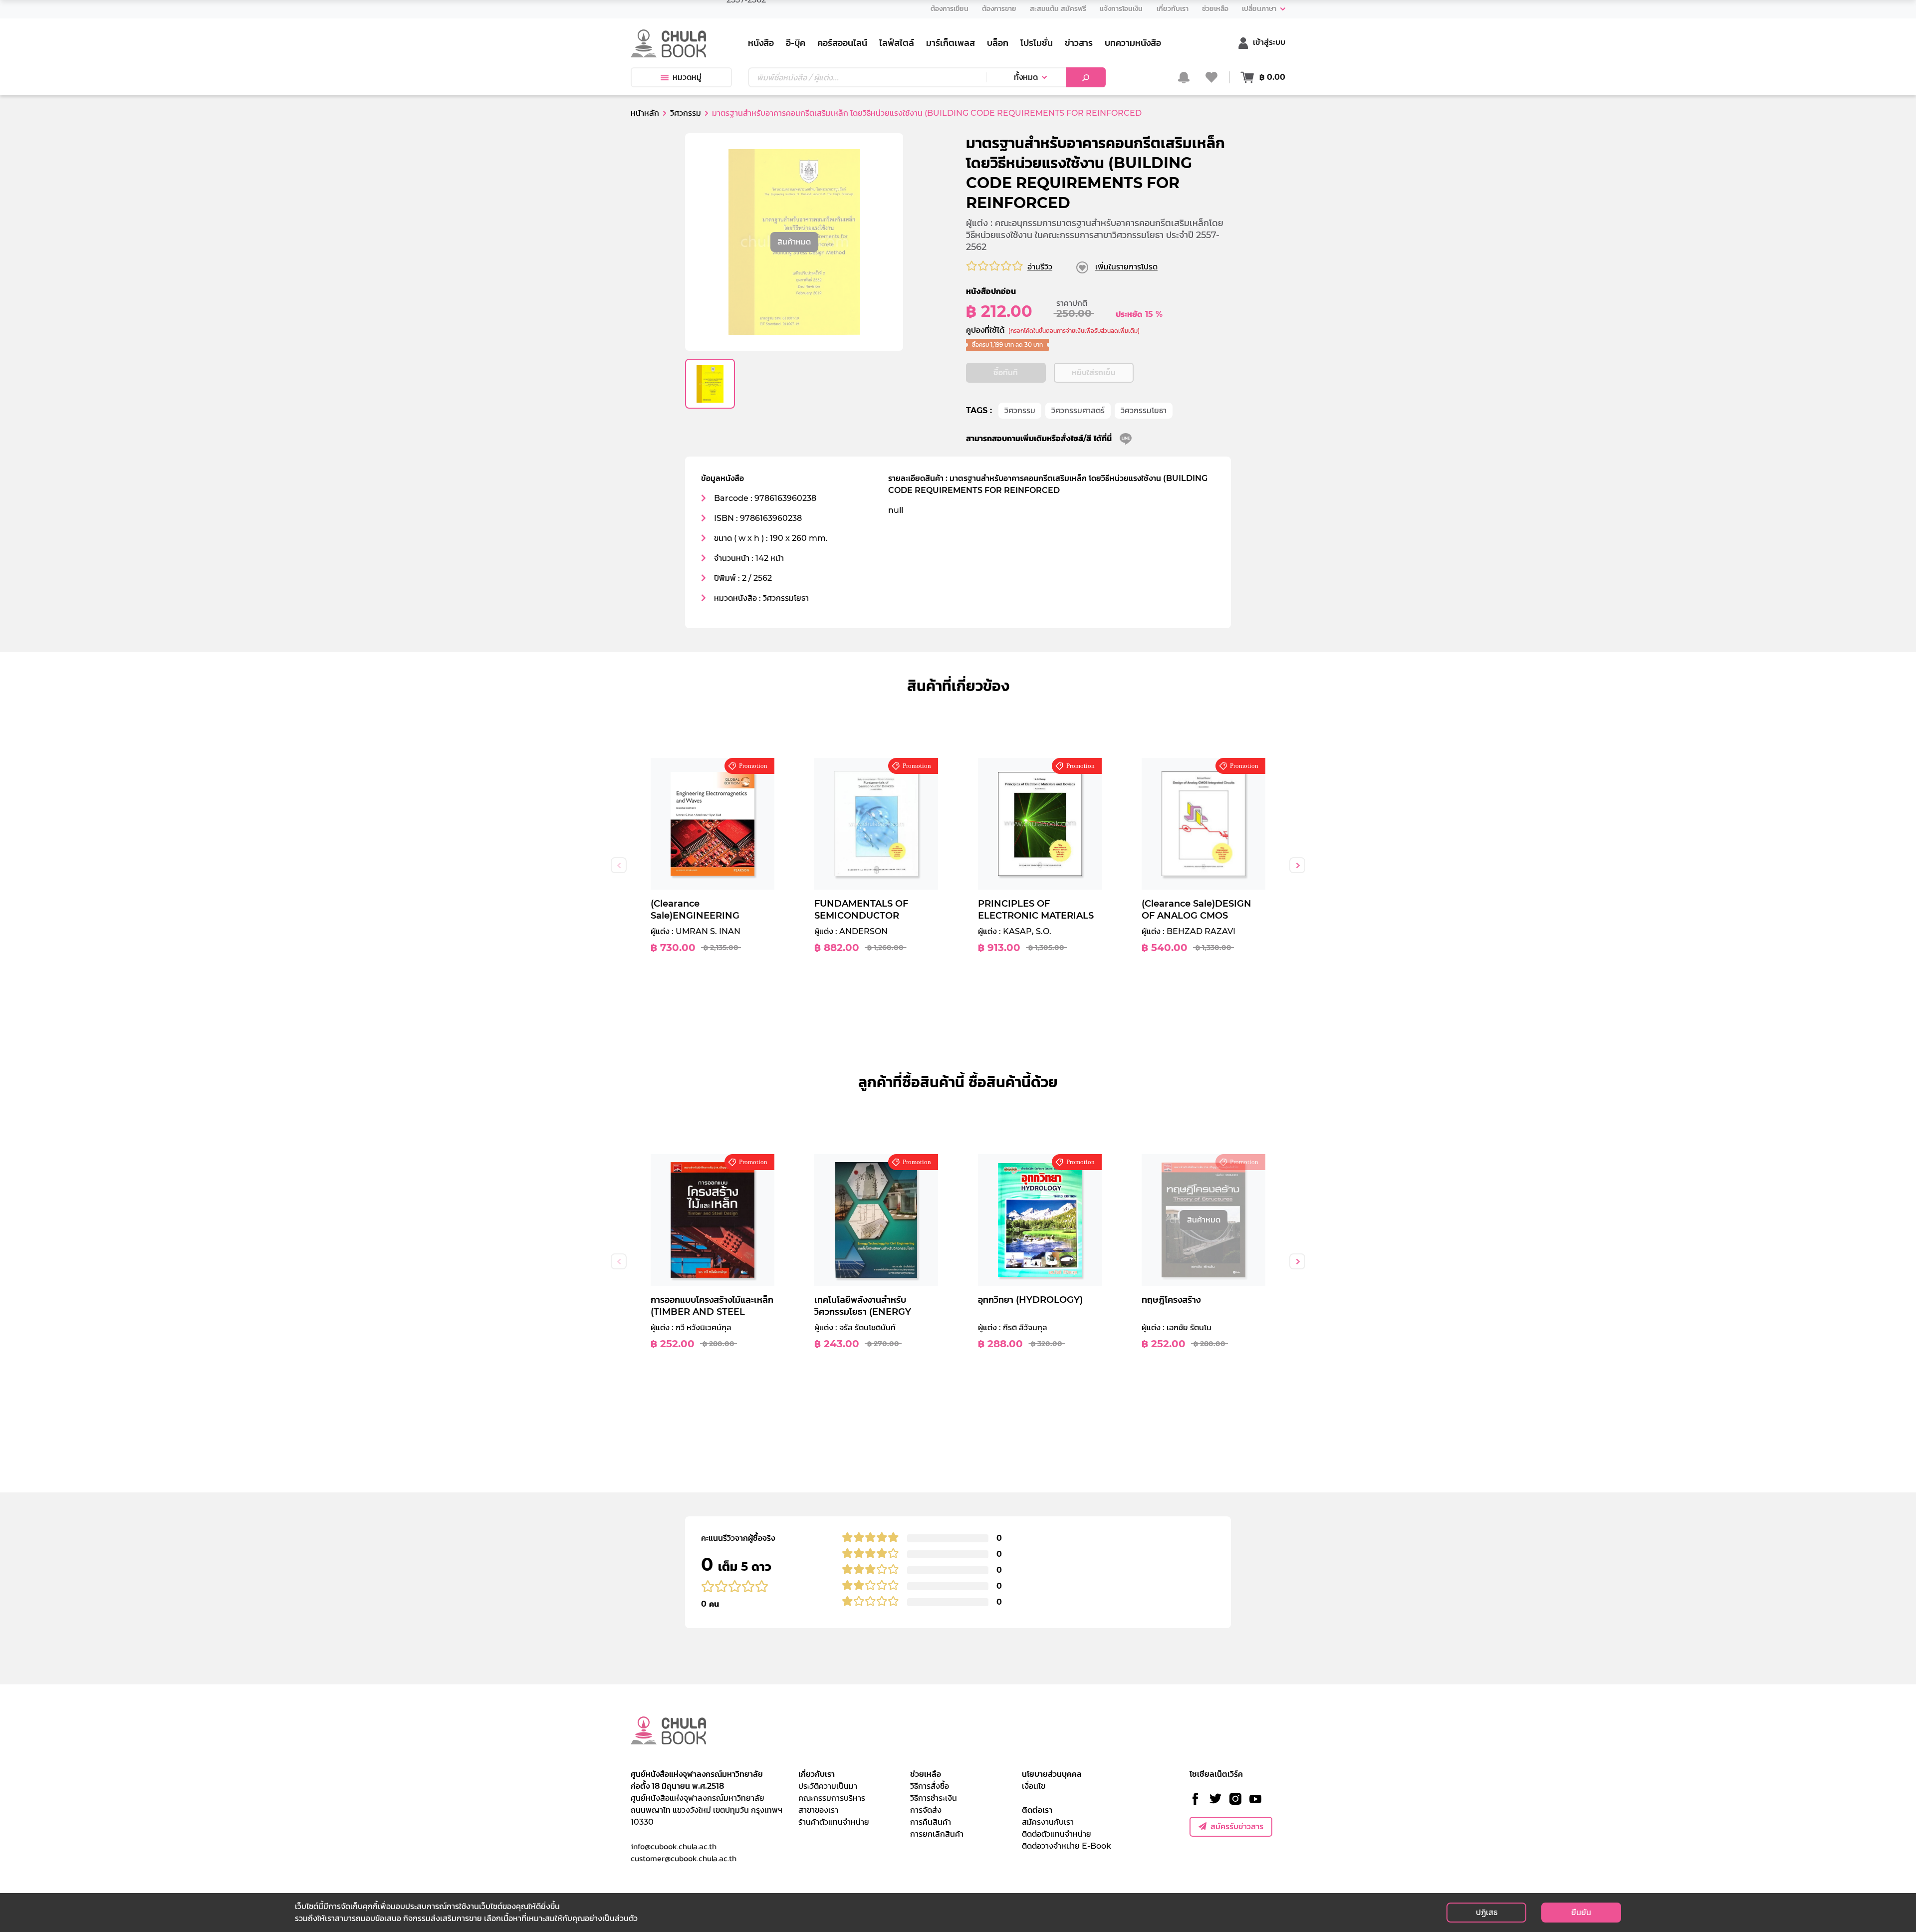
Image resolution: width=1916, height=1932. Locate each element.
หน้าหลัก (645, 113)
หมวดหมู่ (687, 77)
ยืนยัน (1581, 1912)
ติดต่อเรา (1037, 1810)
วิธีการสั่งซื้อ (930, 1786)
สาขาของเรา (818, 1810)
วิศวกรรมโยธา (1144, 410)
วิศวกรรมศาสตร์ (1078, 410)
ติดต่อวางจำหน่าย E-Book (1067, 1846)
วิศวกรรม (1020, 410)
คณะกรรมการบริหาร (832, 1798)
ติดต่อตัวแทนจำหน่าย (1057, 1834)
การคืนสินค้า (931, 1822)
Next (1297, 865)
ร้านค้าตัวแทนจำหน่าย (834, 1822)
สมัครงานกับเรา (1048, 1822)
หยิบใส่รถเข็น (1094, 372)
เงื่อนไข (1034, 1786)
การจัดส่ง (926, 1810)
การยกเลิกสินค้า (937, 1834)
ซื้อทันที (1006, 372)
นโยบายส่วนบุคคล (1052, 1774)
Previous (619, 865)
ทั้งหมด (1026, 77)
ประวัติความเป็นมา (828, 1786)
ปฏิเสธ (1487, 1912)
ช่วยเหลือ (926, 1774)
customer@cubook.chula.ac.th (684, 1858)
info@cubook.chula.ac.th (674, 1846)
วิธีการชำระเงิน (934, 1798)
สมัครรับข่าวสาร (1237, 1826)
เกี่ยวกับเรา (817, 1774)
